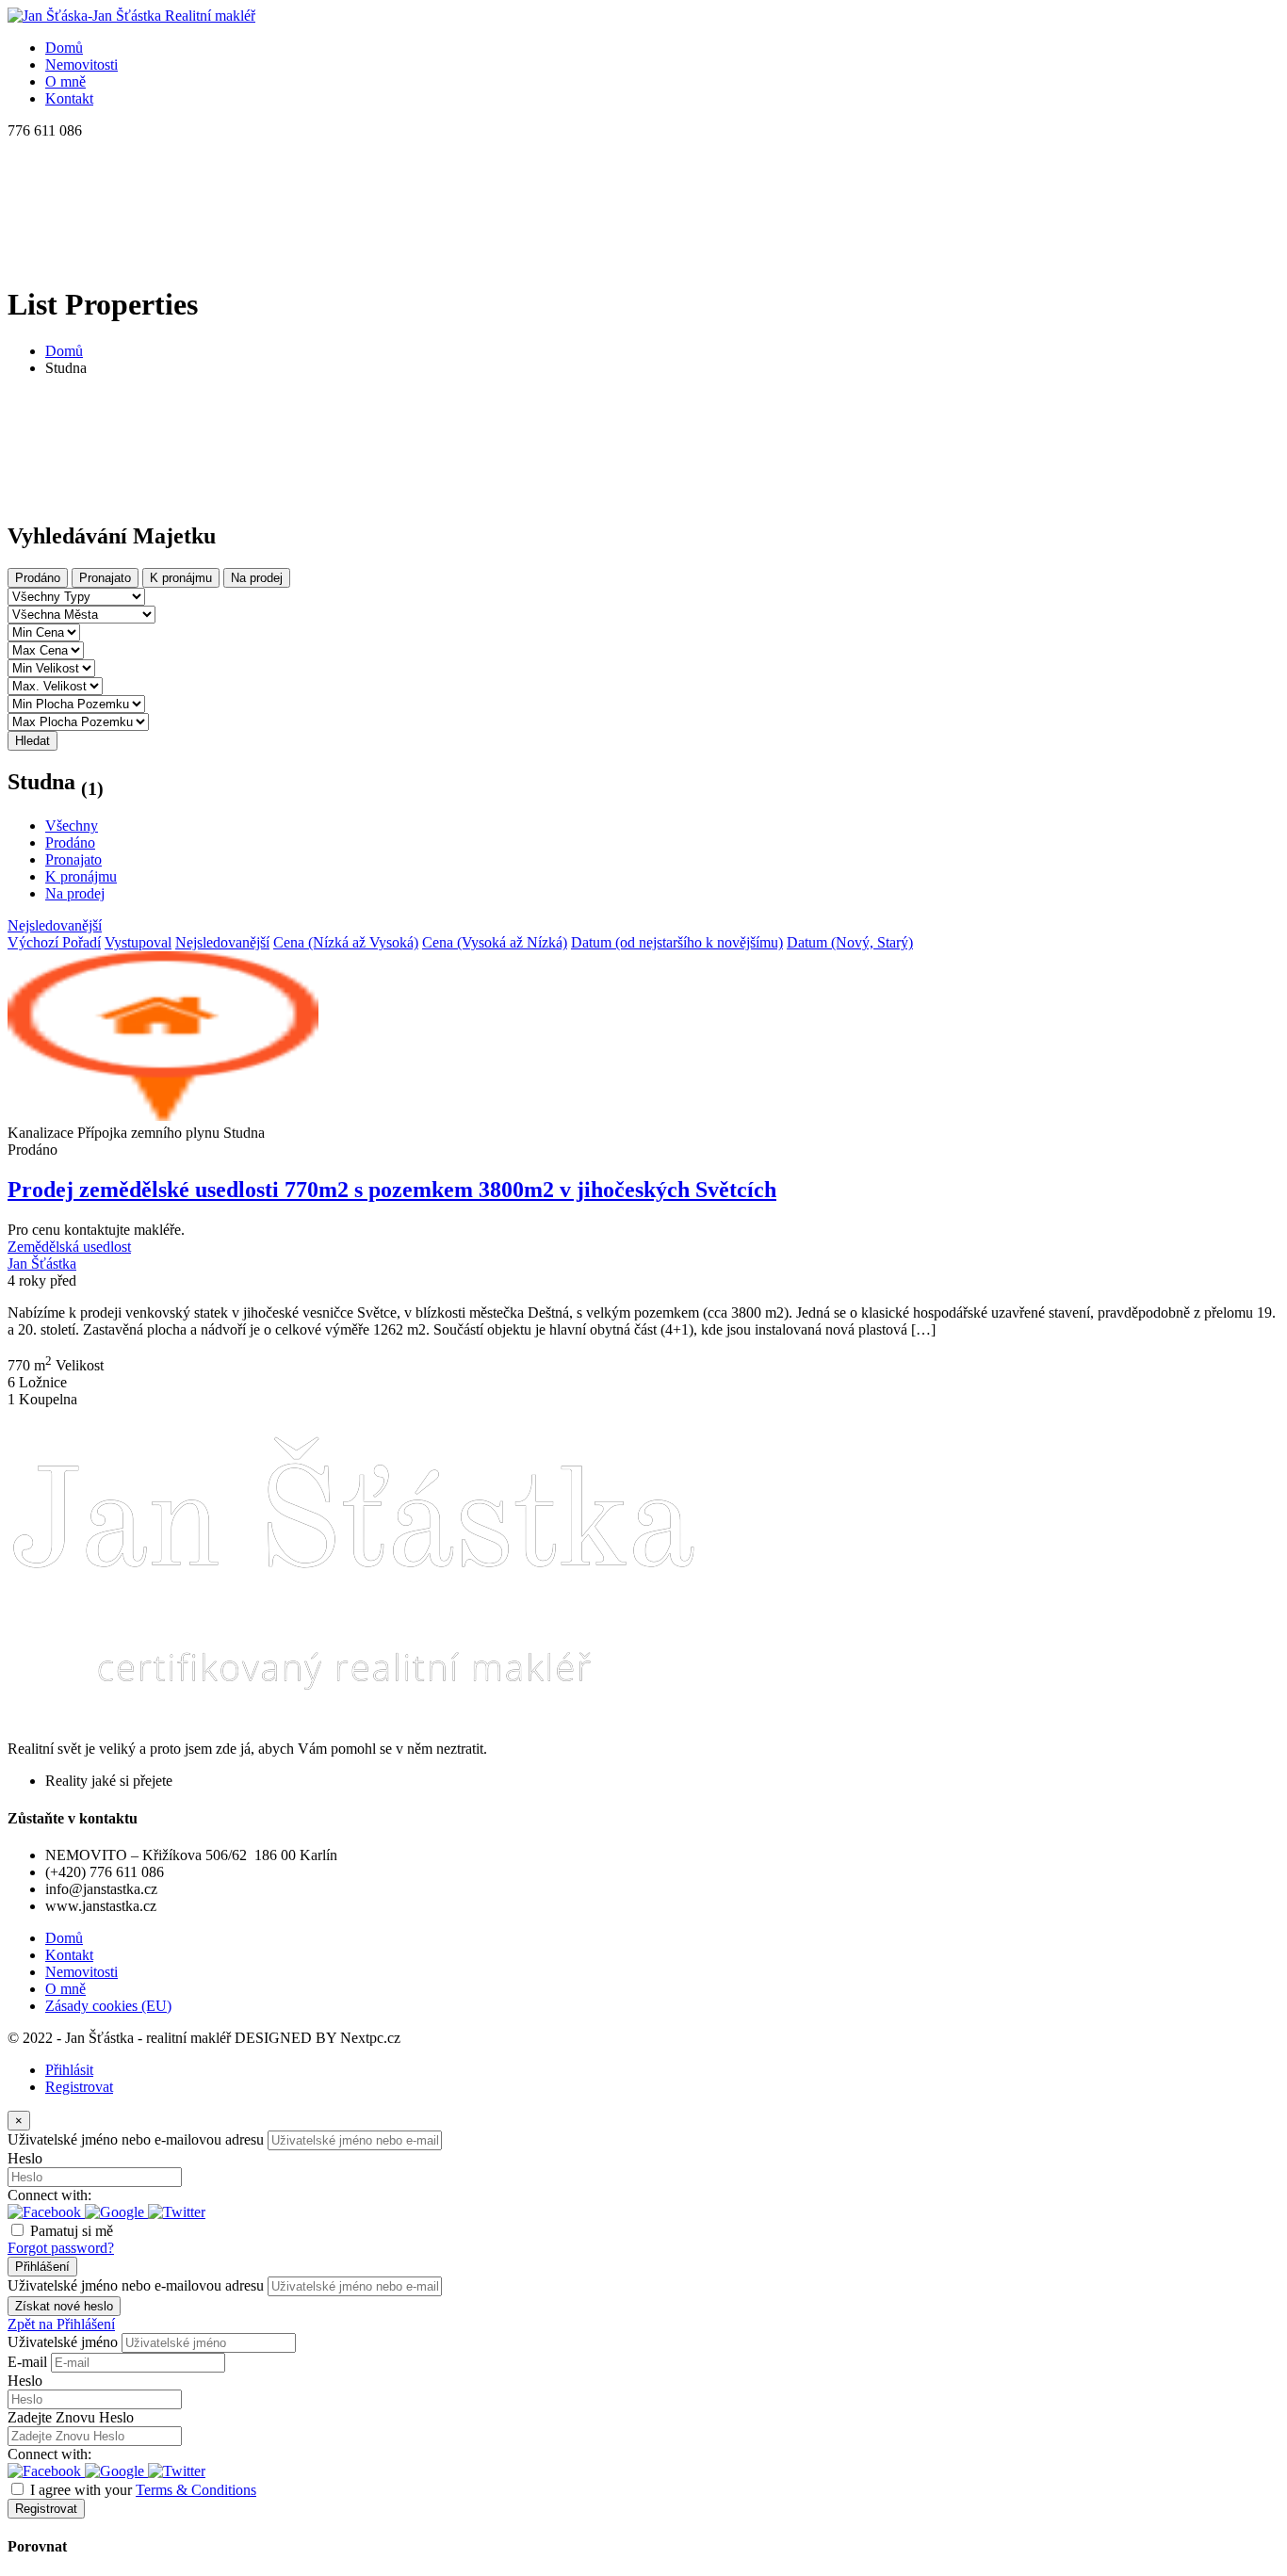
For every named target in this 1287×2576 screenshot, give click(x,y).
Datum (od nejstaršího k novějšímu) (677, 942)
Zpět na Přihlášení (61, 2324)
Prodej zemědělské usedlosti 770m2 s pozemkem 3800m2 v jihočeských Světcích (392, 1190)
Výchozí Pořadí (54, 942)
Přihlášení (42, 2267)
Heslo (25, 2158)
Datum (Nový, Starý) (850, 942)
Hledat (33, 741)
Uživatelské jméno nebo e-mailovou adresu (136, 2139)
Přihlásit (69, 2070)
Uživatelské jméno (63, 2342)
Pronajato (105, 578)
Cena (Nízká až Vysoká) (346, 942)
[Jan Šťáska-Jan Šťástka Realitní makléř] (131, 16)
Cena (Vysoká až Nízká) (495, 942)
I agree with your (143, 2490)
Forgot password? (61, 2248)
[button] (46, 2212)
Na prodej (257, 578)
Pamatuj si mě (72, 2231)
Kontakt (69, 1955)
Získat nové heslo (64, 2306)
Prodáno (38, 578)
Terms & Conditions (196, 2490)
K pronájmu (181, 578)
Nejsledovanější (55, 925)
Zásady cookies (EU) (108, 2006)
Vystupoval (138, 942)
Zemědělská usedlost (69, 1247)
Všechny (72, 826)
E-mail (27, 2362)
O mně (65, 1989)
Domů (64, 351)
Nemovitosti (81, 1972)
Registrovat (79, 2087)
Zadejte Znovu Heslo (71, 2417)
